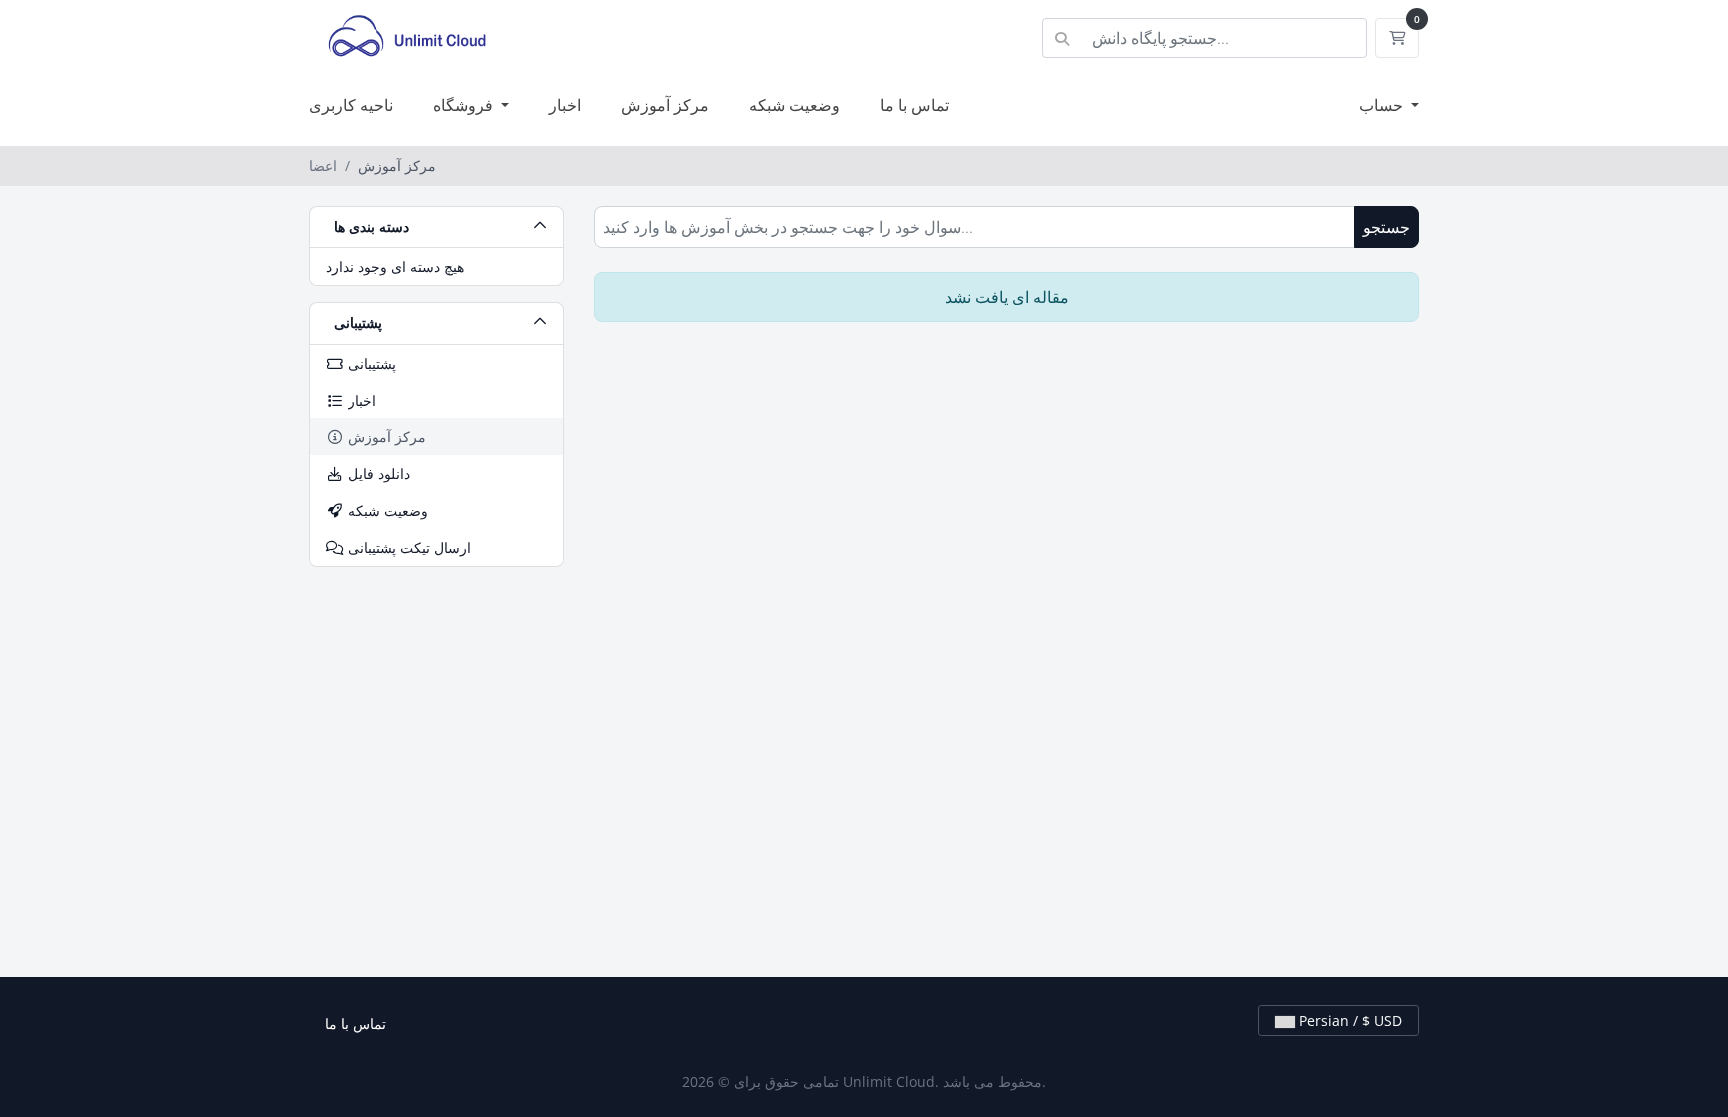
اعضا (323, 165)
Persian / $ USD (1348, 1020)
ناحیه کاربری (351, 105)
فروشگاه (465, 105)
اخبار (565, 105)
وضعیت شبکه (794, 105)
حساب (1383, 105)
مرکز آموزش (665, 105)
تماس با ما (914, 105)
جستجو (1386, 227)
